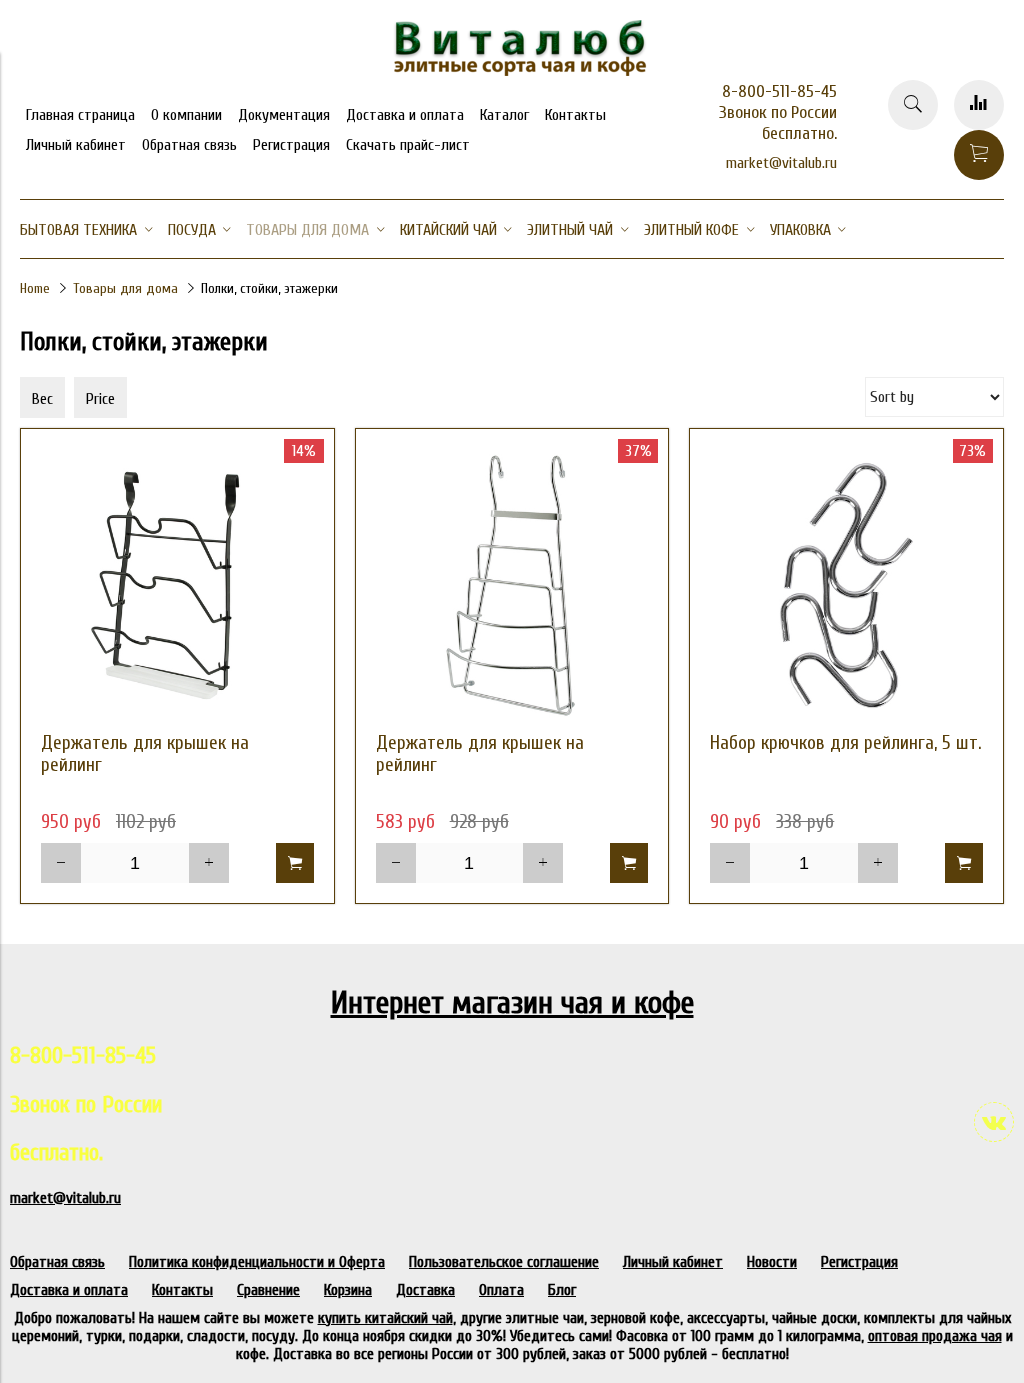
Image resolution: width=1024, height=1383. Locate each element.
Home (35, 288)
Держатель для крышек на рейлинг (145, 754)
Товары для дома (125, 288)
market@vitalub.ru (781, 163)
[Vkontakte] (994, 1122)
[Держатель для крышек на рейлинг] (177, 585)
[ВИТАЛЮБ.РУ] (512, 71)
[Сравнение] (979, 105)
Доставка (425, 1290)
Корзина (348, 1290)
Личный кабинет (76, 145)
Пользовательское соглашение (504, 1262)
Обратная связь (189, 145)
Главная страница (80, 115)
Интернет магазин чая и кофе (512, 1002)
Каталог (504, 115)
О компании (186, 115)
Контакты (575, 115)
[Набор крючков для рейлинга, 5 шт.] (846, 585)
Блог (562, 1290)
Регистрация (291, 145)
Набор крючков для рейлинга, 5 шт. (846, 743)
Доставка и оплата (405, 115)
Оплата (501, 1290)
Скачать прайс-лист (408, 145)
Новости (772, 1262)
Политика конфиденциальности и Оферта (257, 1262)
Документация (284, 115)
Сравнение (268, 1290)
